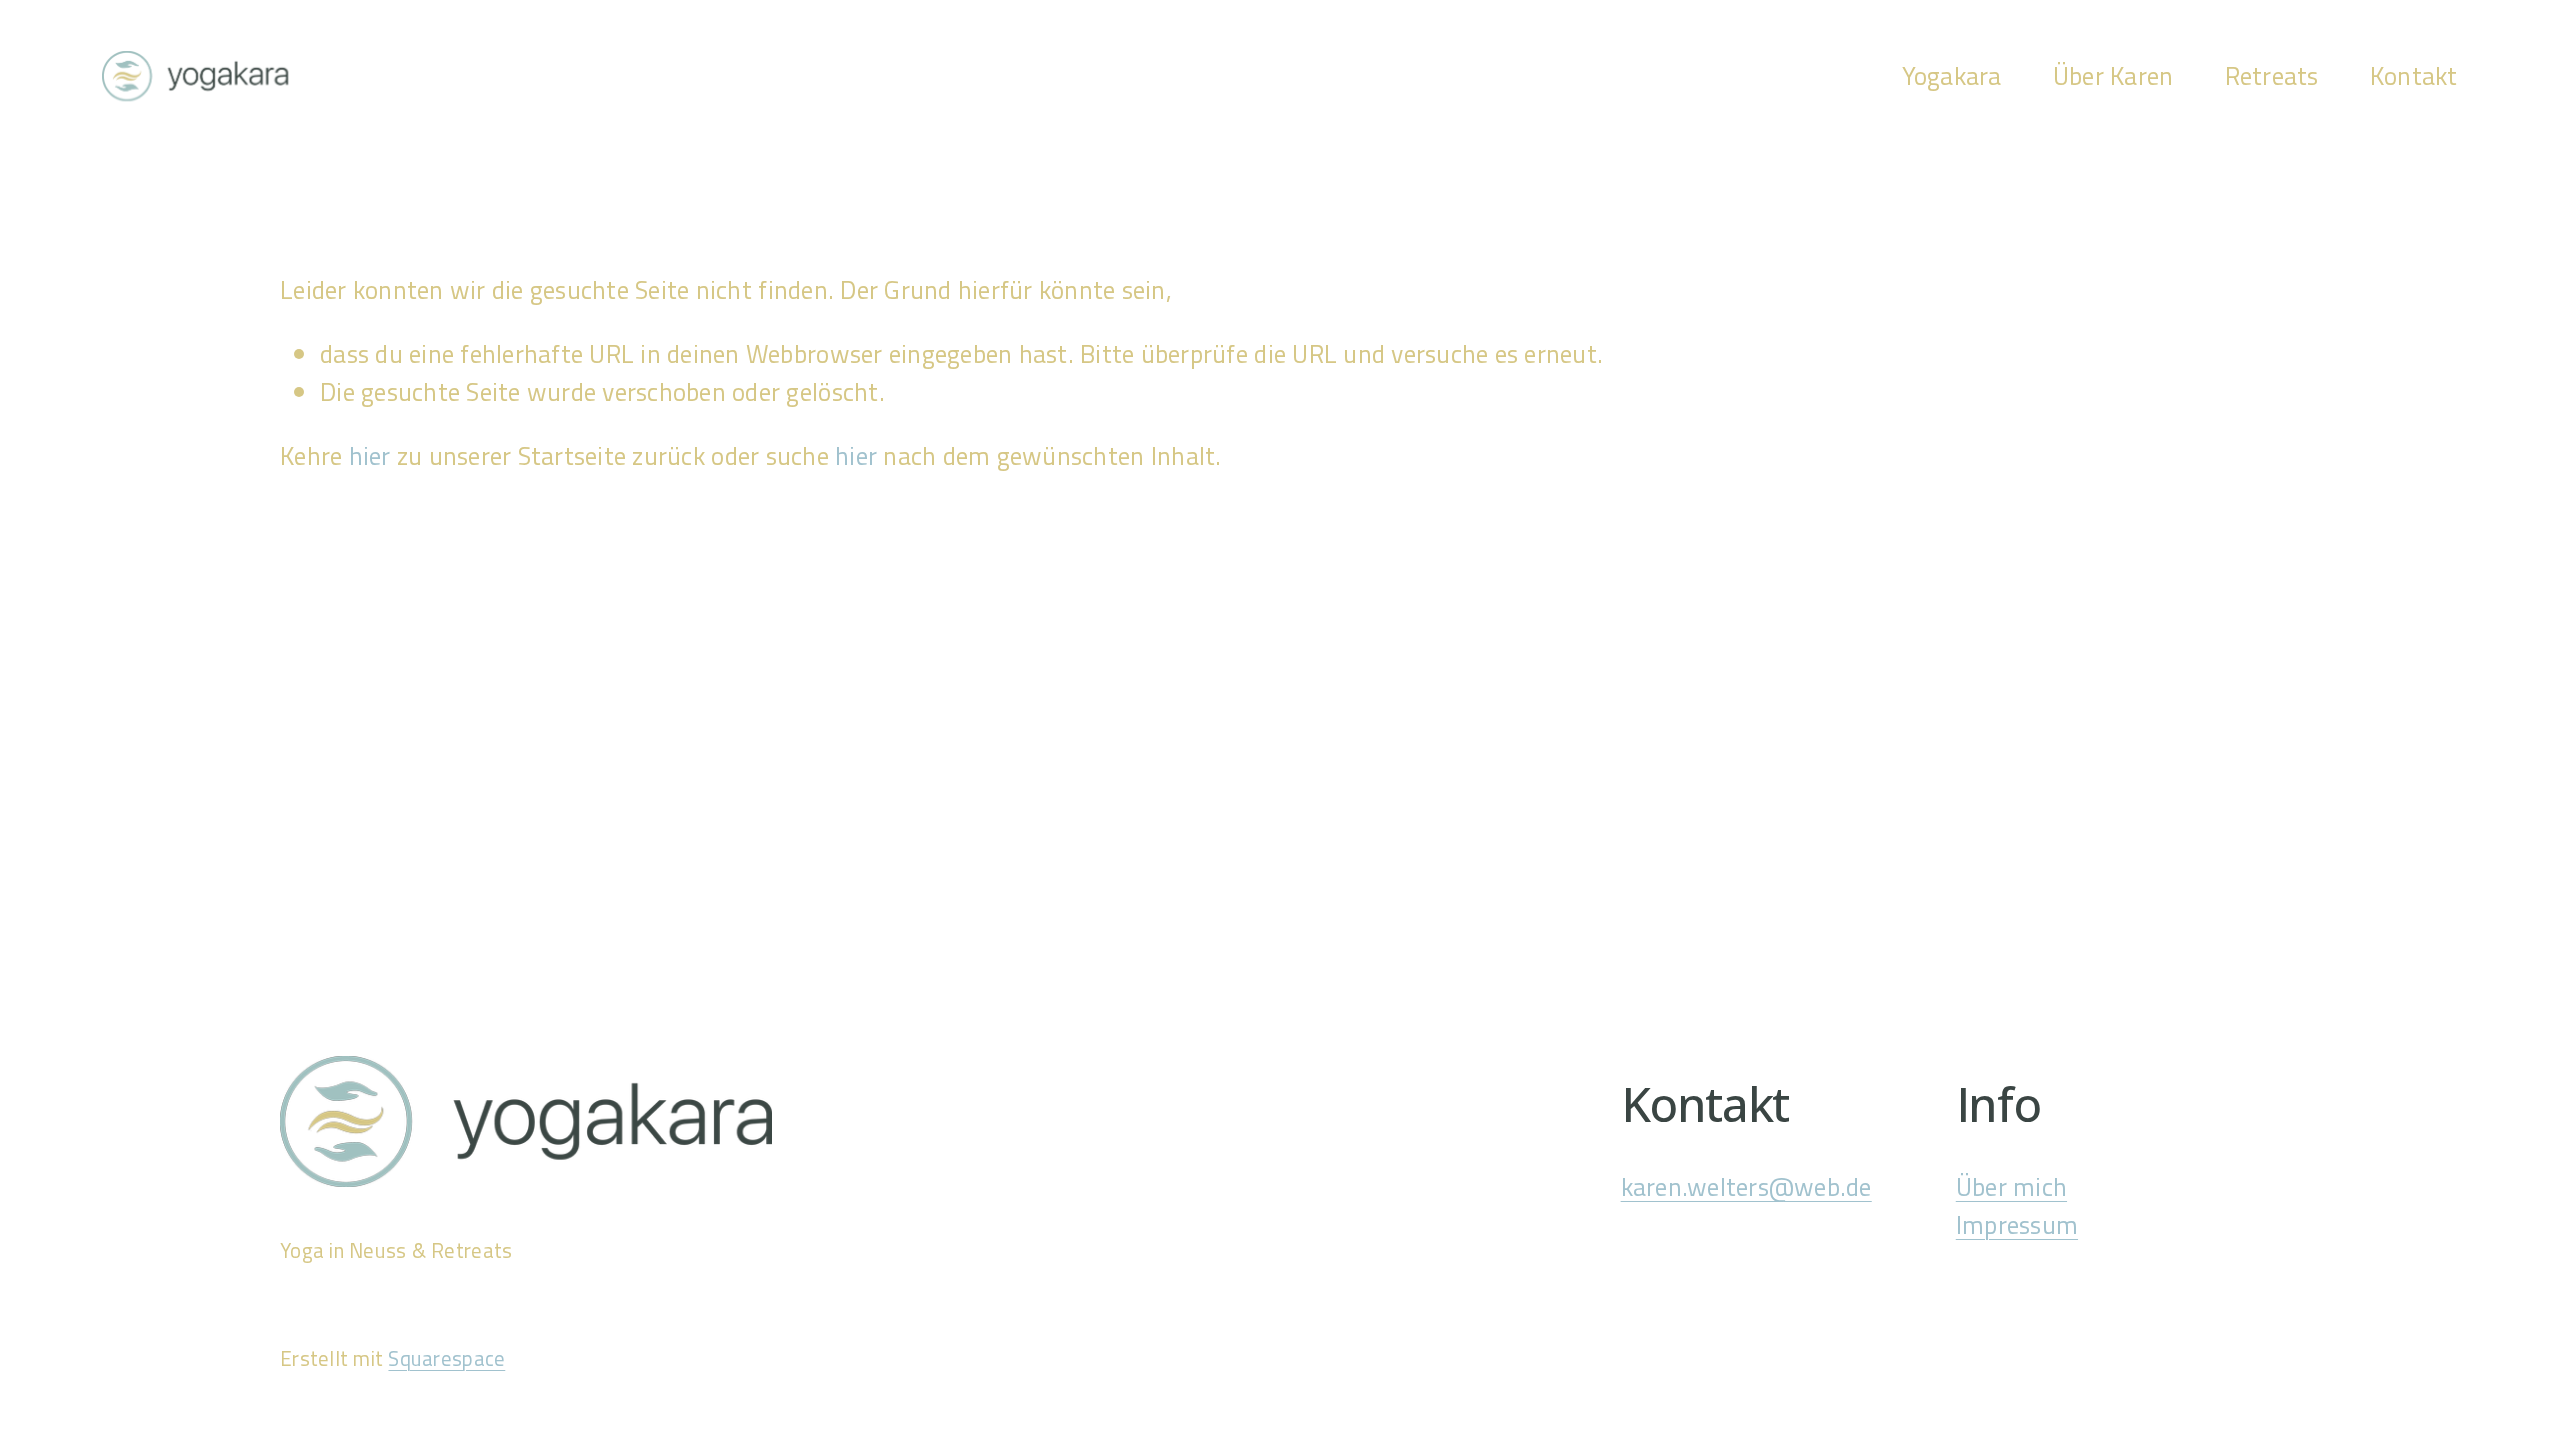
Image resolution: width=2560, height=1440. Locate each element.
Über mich (2011, 1187)
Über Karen (2113, 75)
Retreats (2272, 75)
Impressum (2017, 1225)
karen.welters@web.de (1746, 1187)
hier (370, 455)
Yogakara (1952, 75)
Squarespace (446, 1358)
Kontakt (2414, 75)
